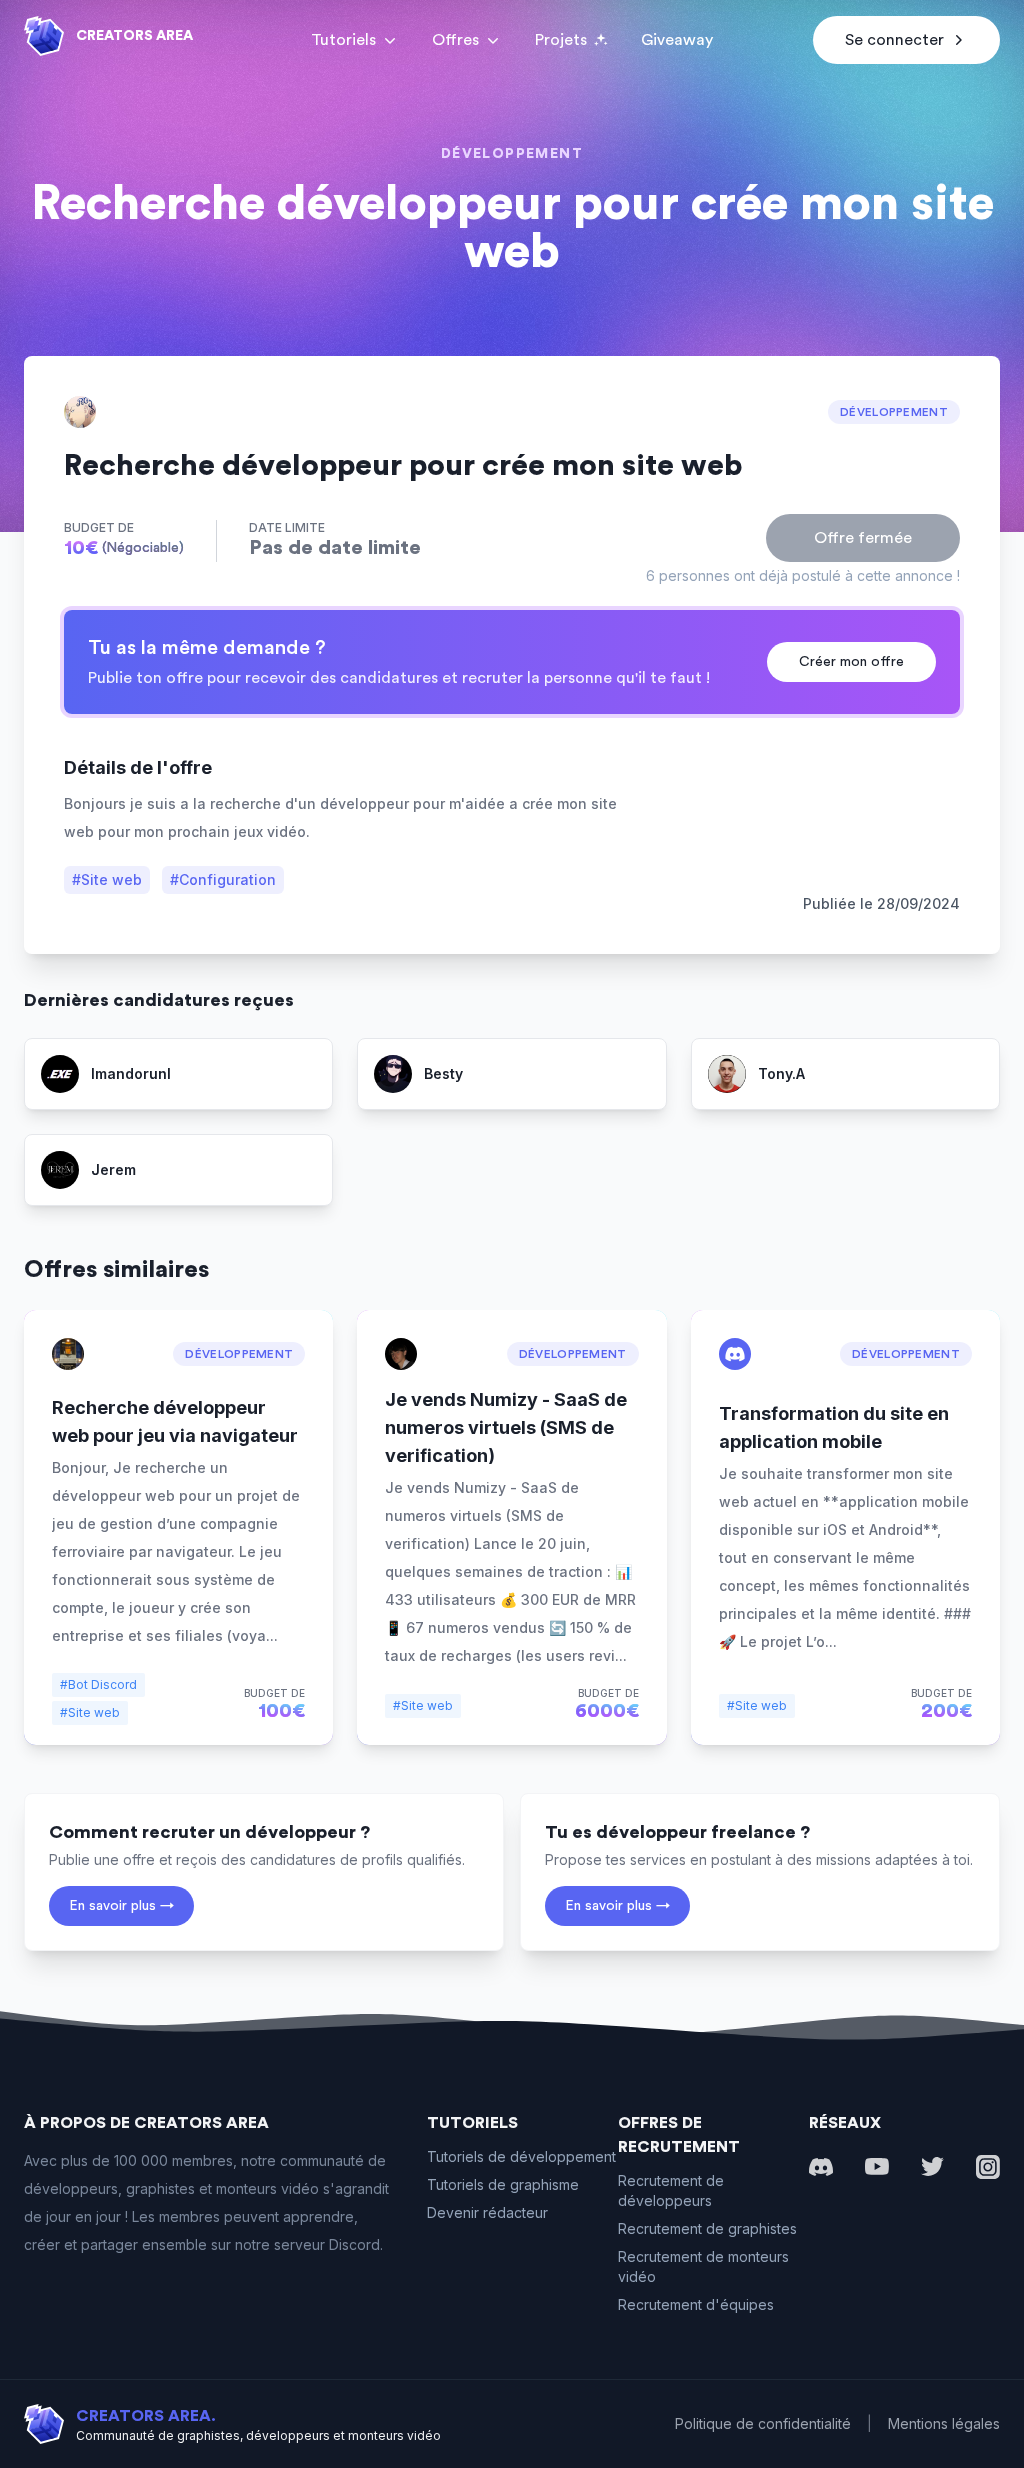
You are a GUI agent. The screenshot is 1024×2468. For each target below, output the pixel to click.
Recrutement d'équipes (696, 2304)
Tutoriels (343, 40)
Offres (455, 40)
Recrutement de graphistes (707, 2228)
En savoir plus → (121, 1906)
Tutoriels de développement (521, 2156)
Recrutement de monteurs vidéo (703, 2266)
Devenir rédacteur (487, 2212)
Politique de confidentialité (763, 2423)
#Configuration (223, 879)
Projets (561, 40)
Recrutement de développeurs (671, 2190)
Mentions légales (944, 2423)
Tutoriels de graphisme (503, 2184)
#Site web (107, 879)
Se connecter (894, 40)
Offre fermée (863, 538)
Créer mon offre (851, 662)
